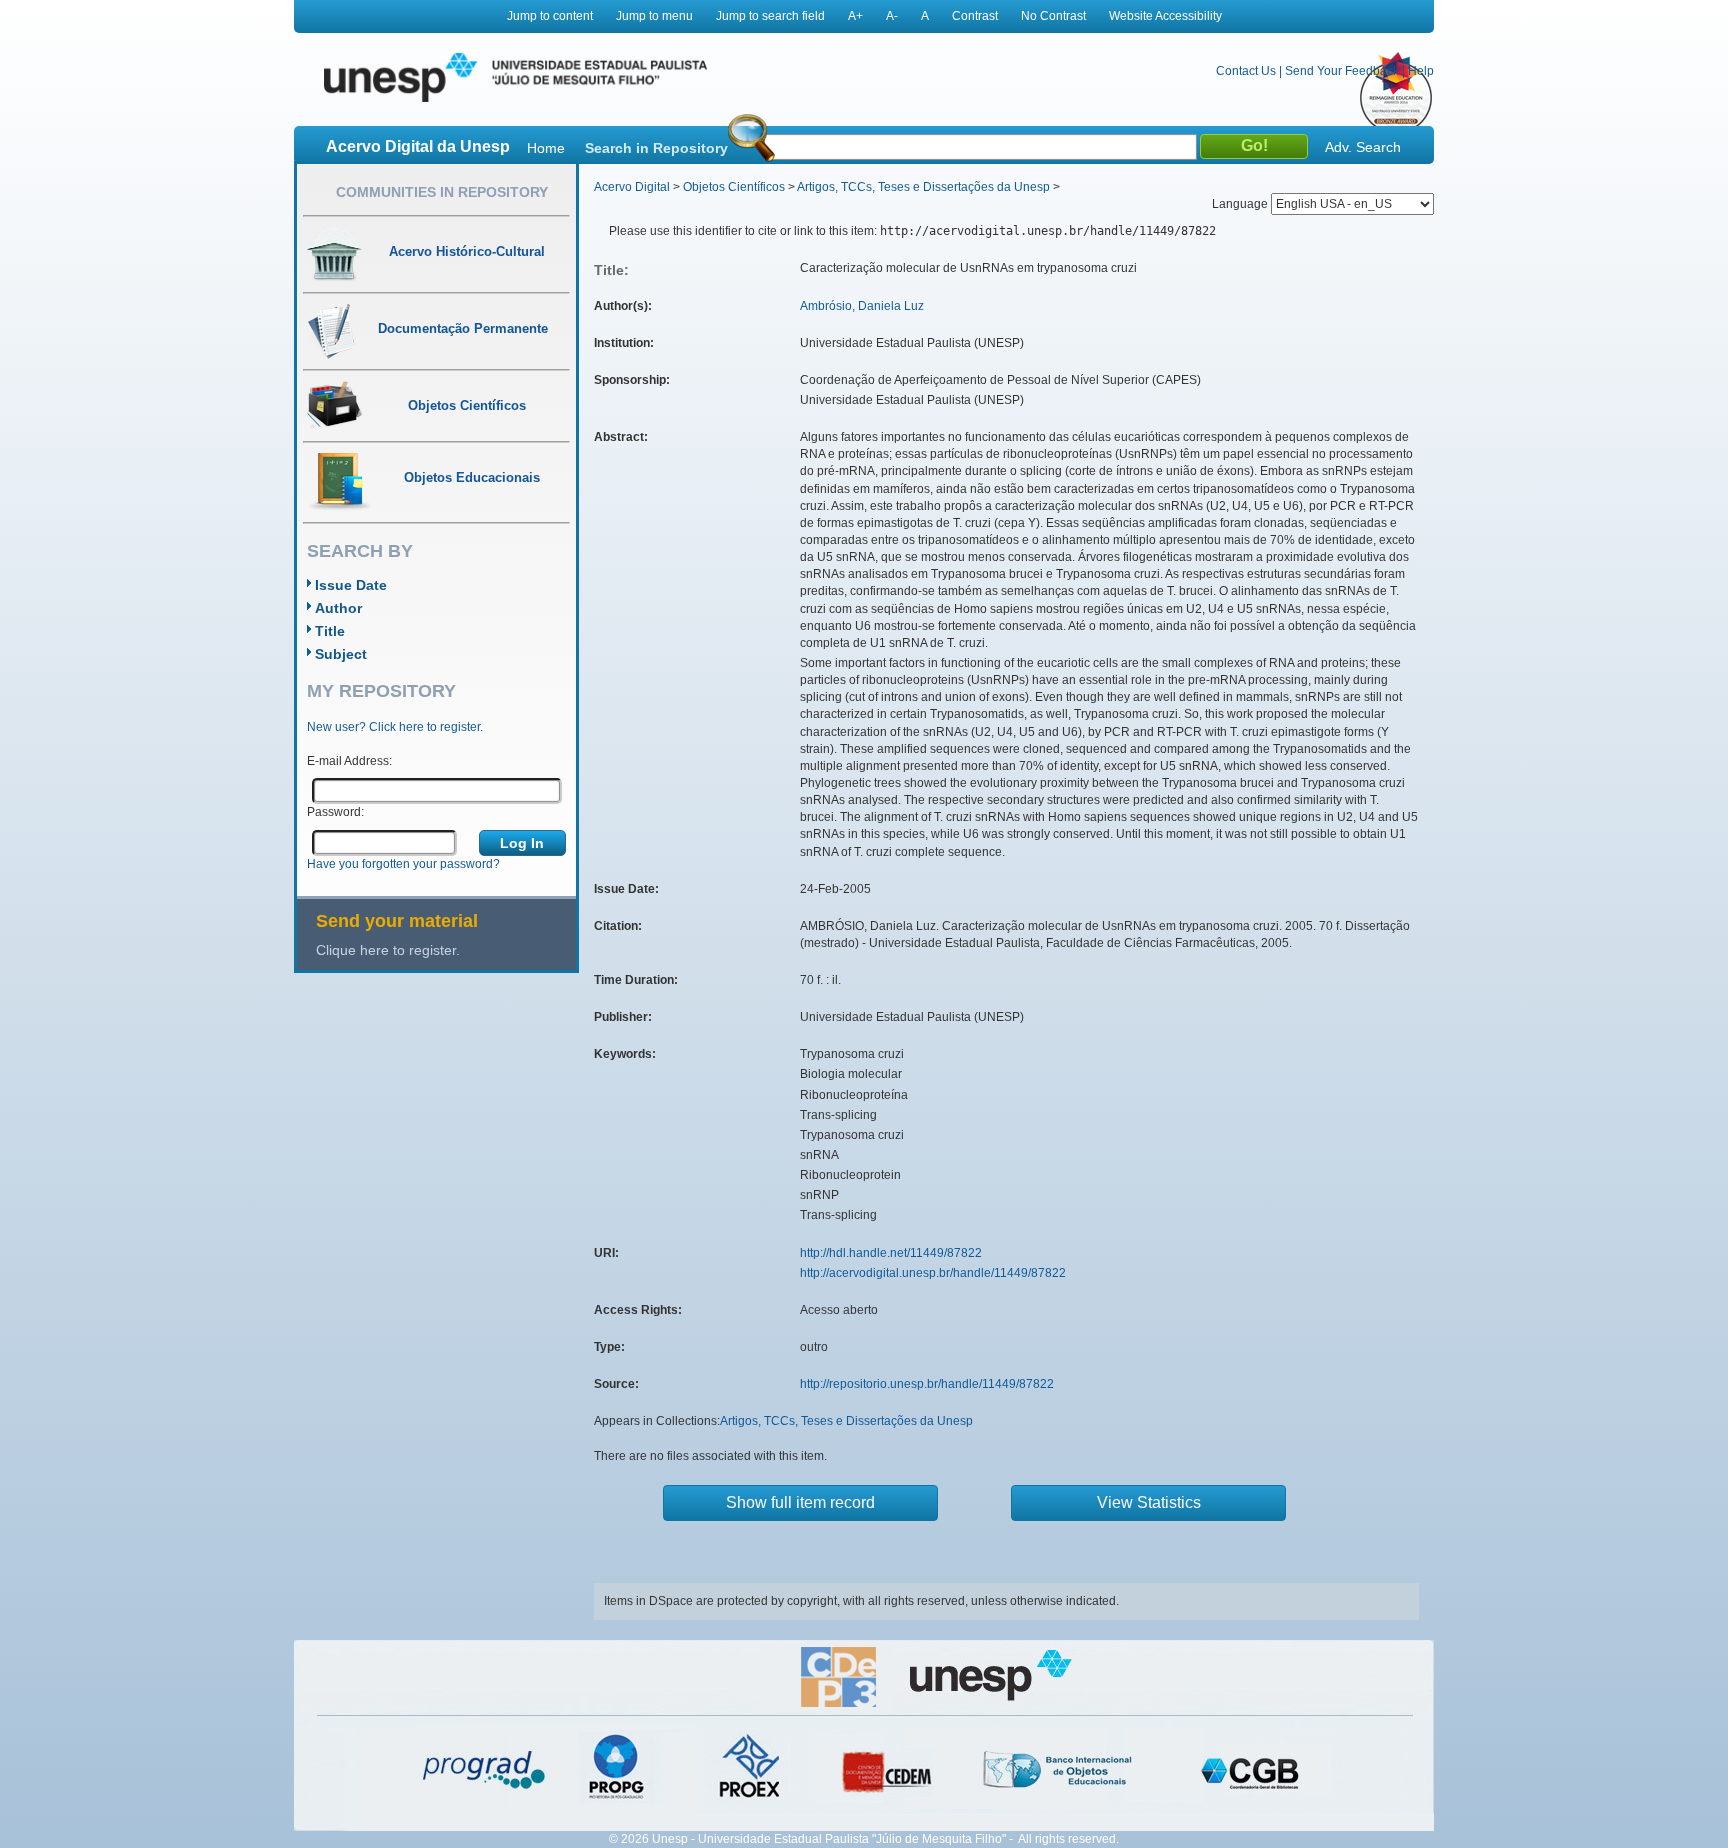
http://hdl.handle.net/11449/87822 (891, 1253)
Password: (335, 812)
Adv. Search (1363, 147)
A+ (855, 16)
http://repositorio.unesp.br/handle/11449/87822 (927, 1384)
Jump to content (550, 16)
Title (330, 631)
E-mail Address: (349, 761)
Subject (341, 654)
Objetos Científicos (734, 187)
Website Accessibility (1165, 16)
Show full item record (800, 1502)
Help (1421, 71)
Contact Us (1246, 71)
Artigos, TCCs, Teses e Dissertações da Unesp (923, 187)
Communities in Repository (442, 192)
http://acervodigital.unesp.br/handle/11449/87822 (933, 1273)
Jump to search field (770, 16)
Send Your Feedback (1342, 71)
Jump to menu (654, 16)
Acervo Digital (632, 187)
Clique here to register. (388, 950)
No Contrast (1053, 16)
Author (338, 608)
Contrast (975, 16)
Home (546, 148)
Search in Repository (656, 148)
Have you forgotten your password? (403, 864)
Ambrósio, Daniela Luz (862, 306)
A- (892, 16)
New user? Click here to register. (395, 727)
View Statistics (1149, 1502)
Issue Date (351, 585)
